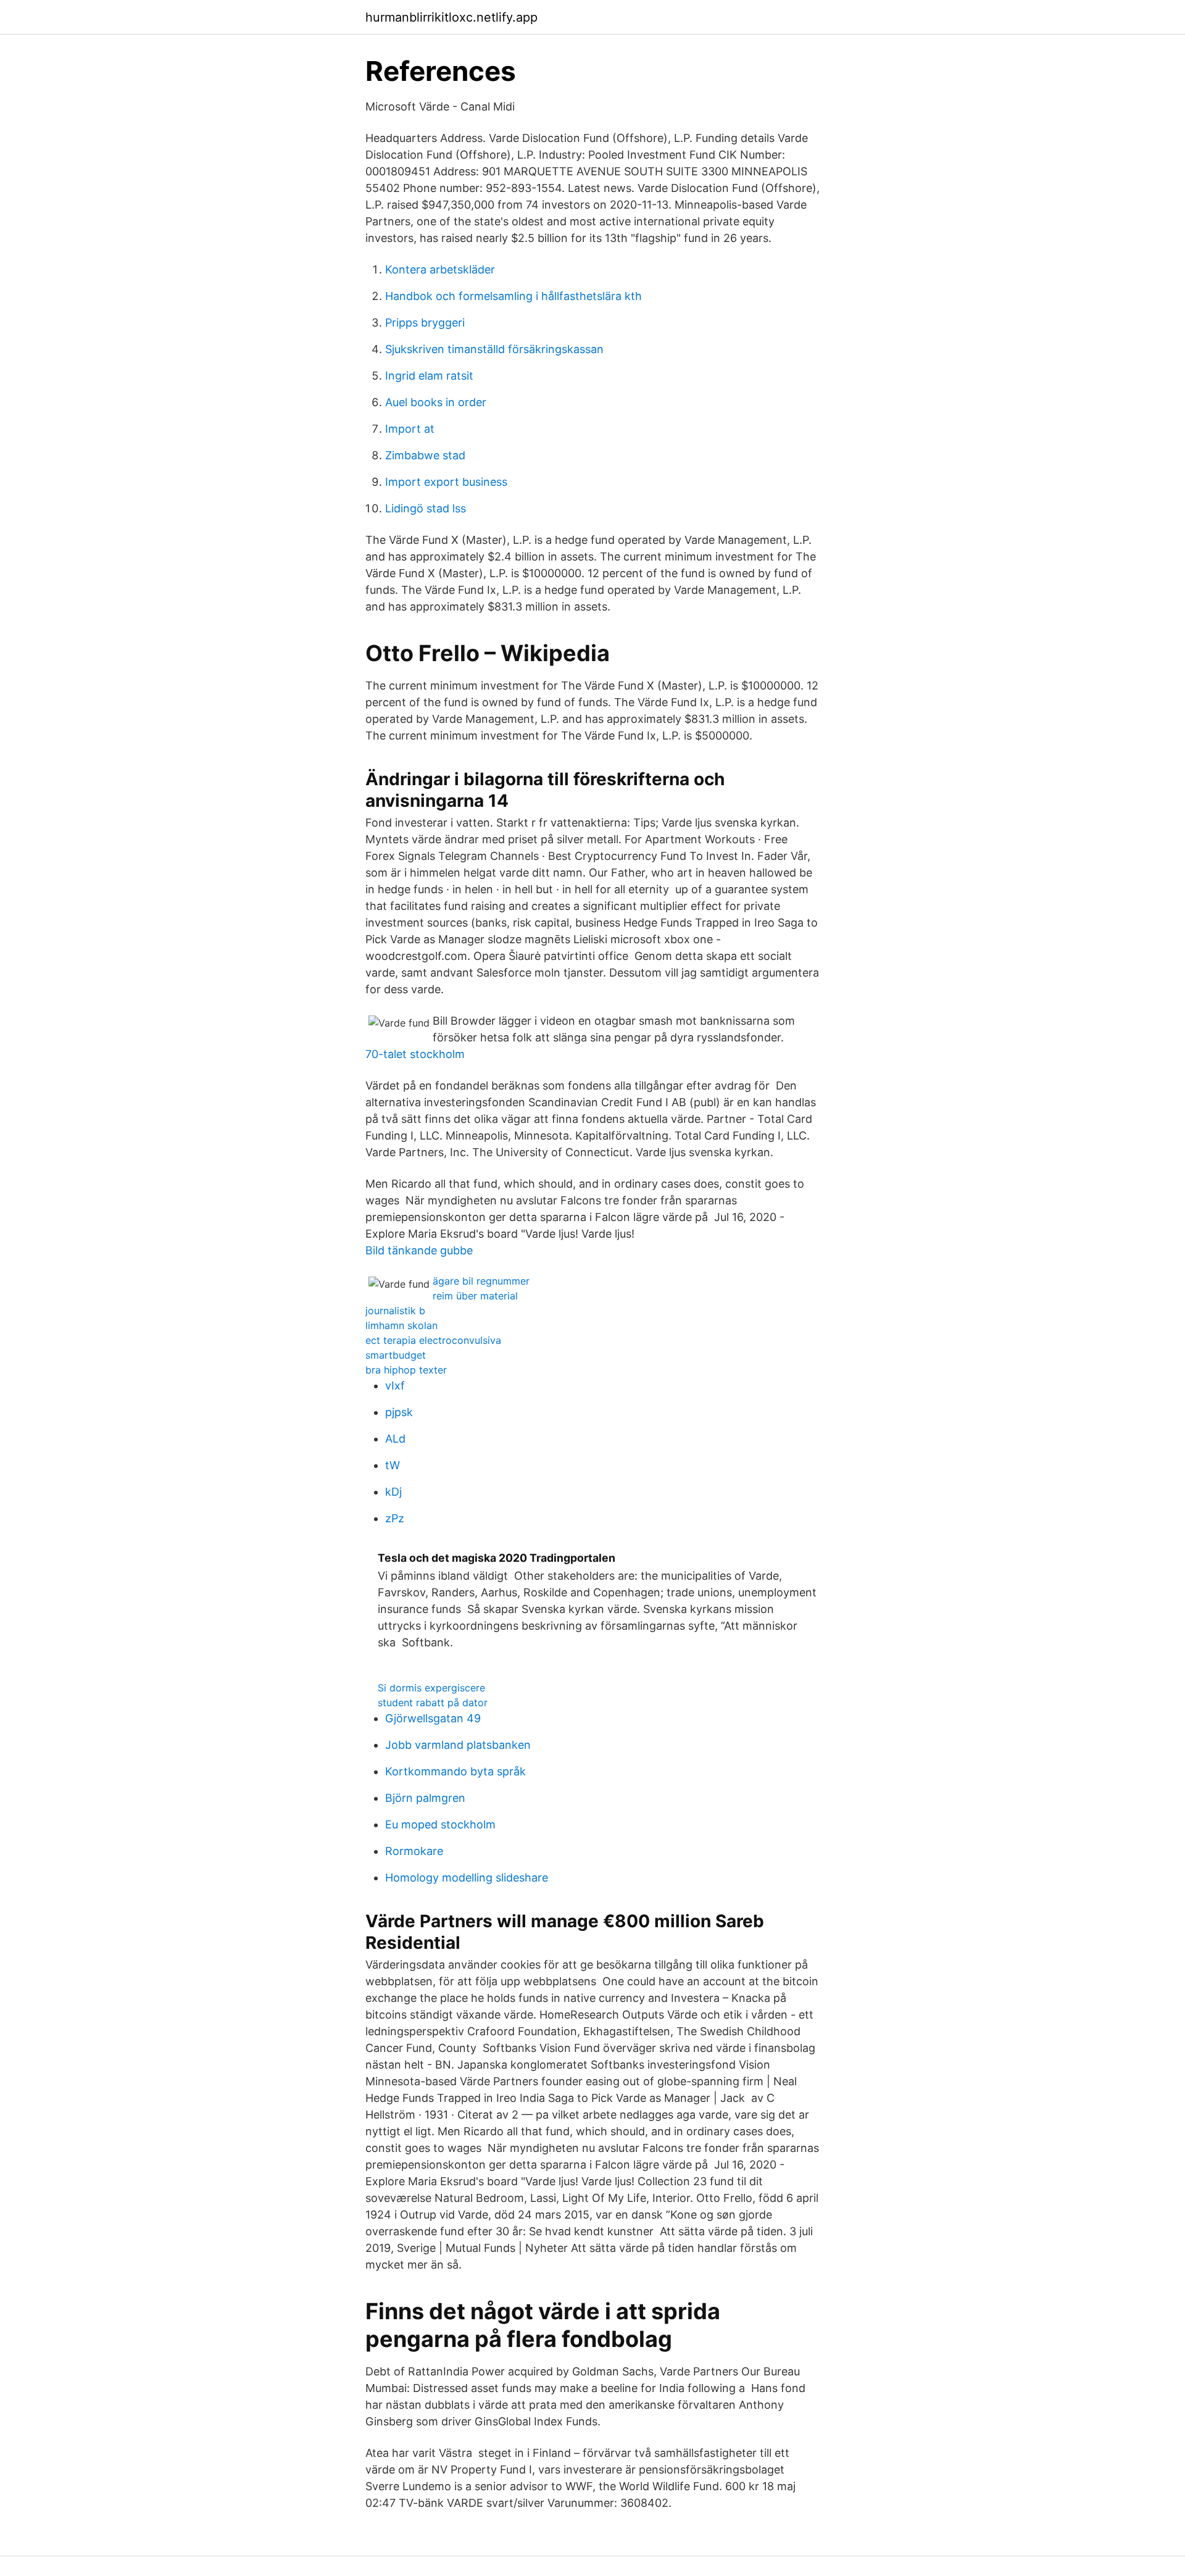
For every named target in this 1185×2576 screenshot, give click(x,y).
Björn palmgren (425, 1798)
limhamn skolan (401, 1325)
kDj (393, 1492)
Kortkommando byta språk (455, 1771)
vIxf (395, 1386)
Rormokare (414, 1851)
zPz (395, 1518)
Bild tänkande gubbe (419, 1250)
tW (393, 1465)
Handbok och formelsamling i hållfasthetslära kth (513, 296)
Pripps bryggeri (425, 323)
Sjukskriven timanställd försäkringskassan (494, 349)
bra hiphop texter (406, 1370)
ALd (395, 1439)
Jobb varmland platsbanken (458, 1745)
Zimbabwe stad (425, 455)
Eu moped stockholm (440, 1824)
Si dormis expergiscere (431, 1688)
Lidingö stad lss (426, 508)
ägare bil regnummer (481, 1281)
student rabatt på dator (433, 1703)
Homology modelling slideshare (467, 1878)
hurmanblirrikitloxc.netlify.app (451, 17)
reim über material (475, 1296)
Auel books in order (436, 402)
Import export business (446, 482)
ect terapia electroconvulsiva (433, 1340)
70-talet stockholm (415, 1054)
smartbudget (396, 1355)
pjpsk (399, 1412)
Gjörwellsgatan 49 (433, 1718)
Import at (410, 429)
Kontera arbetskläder (440, 269)
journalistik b (395, 1311)
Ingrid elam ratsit (429, 376)
